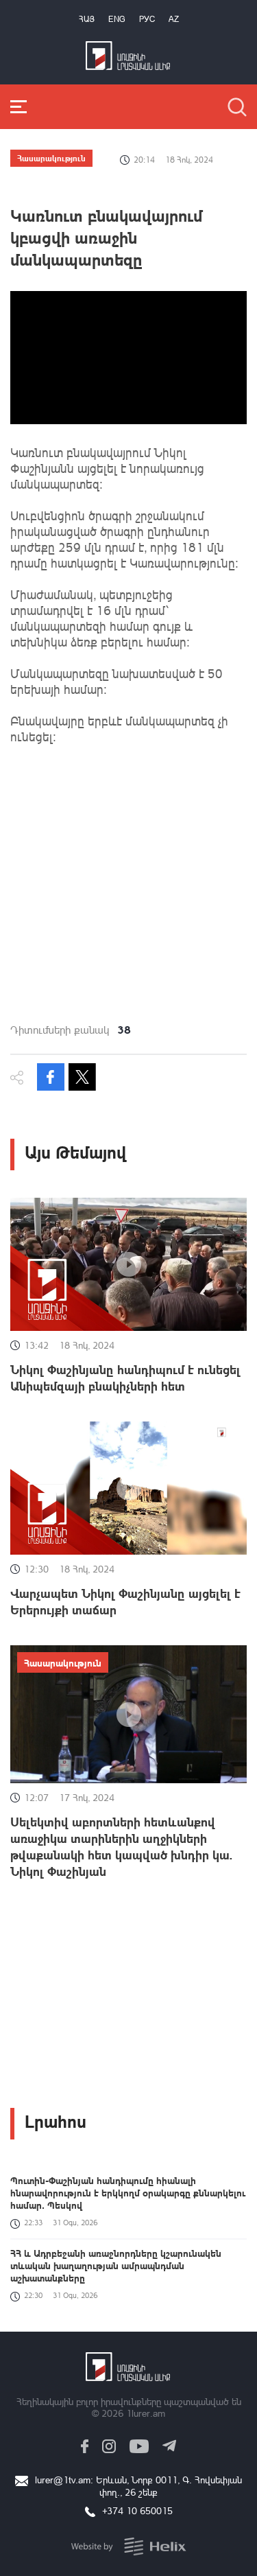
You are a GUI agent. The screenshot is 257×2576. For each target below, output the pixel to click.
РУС (147, 19)
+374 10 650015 (137, 2510)
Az (174, 19)
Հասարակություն (51, 158)
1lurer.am (146, 2413)
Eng (117, 19)
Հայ (87, 19)
